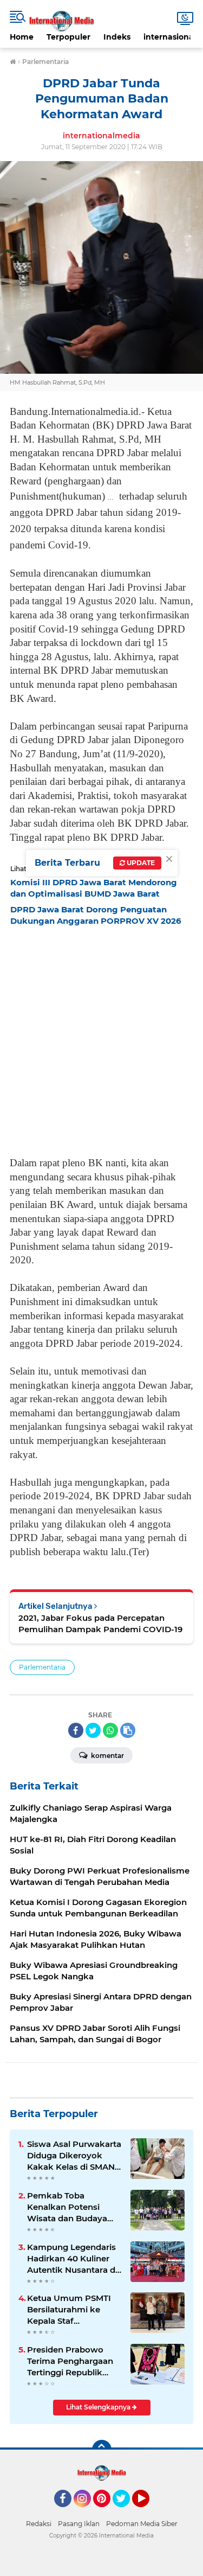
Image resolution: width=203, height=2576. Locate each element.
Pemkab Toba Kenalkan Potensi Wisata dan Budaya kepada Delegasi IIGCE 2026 (74, 2207)
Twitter (126, 2512)
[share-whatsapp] (110, 1730)
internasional (170, 37)
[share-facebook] (76, 1730)
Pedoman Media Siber (142, 2524)
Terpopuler (68, 37)
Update (140, 863)
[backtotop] (102, 2450)
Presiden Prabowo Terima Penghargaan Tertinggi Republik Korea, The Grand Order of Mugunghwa (72, 2361)
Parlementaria (42, 1667)
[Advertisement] (101, 1038)
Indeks (117, 37)
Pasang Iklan (79, 2524)
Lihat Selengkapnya (99, 2407)
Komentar (107, 1756)
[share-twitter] (93, 1730)
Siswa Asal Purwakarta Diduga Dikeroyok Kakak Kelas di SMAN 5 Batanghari (74, 2156)
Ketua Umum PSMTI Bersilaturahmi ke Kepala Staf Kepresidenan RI (69, 2310)
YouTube (148, 2512)
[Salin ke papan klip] (128, 1730)
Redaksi (39, 2524)
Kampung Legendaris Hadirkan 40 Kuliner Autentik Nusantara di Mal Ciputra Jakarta (72, 2259)
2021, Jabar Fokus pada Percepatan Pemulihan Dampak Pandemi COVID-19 (100, 1623)
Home (22, 37)
